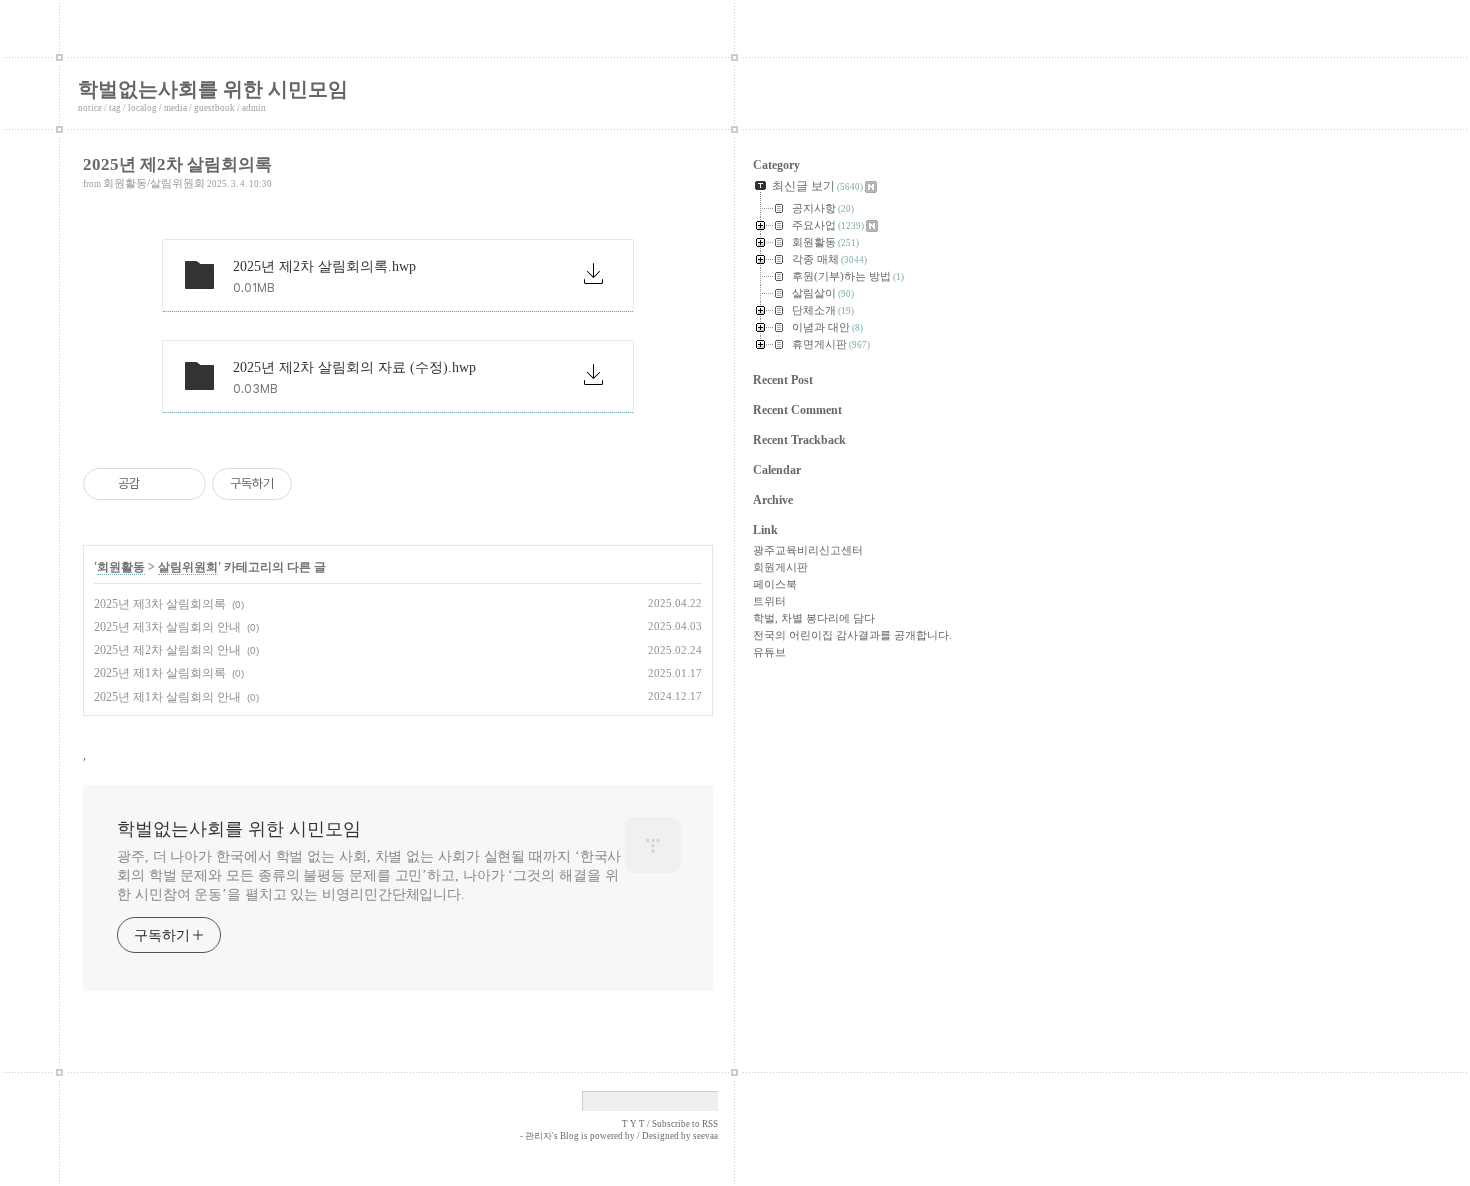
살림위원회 (188, 567)
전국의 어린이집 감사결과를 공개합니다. (852, 635)
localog (142, 108)
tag (115, 108)
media (175, 108)
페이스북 (775, 584)
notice (90, 108)
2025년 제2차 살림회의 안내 (167, 650)
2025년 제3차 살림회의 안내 (167, 627)
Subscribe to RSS (685, 1124)
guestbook (214, 108)
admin (254, 108)
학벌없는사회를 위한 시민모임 (213, 89)
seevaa (705, 1136)
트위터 (769, 601)
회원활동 (121, 567)
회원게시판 (780, 567)
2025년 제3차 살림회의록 (160, 604)
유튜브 (769, 652)
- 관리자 (536, 1136)
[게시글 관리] (183, 484)
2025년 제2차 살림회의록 (177, 164)
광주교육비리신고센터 (808, 550)
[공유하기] (158, 484)
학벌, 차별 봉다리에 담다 (814, 618)
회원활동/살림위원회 (154, 183)
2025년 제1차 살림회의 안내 (167, 697)
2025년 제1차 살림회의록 (160, 673)
